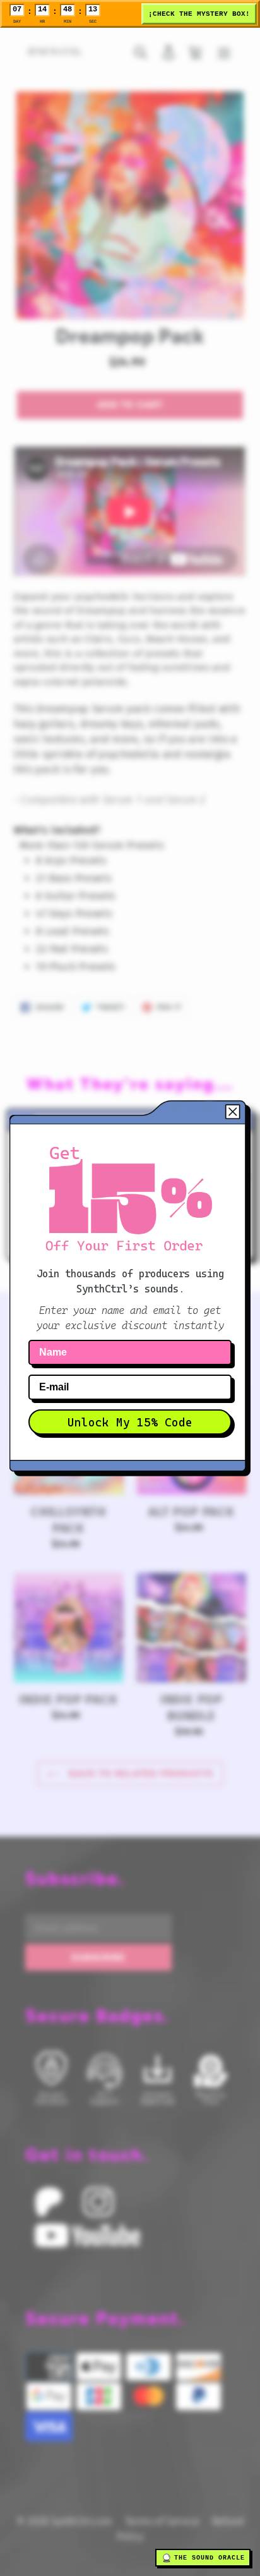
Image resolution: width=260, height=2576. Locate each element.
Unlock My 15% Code (130, 1422)
